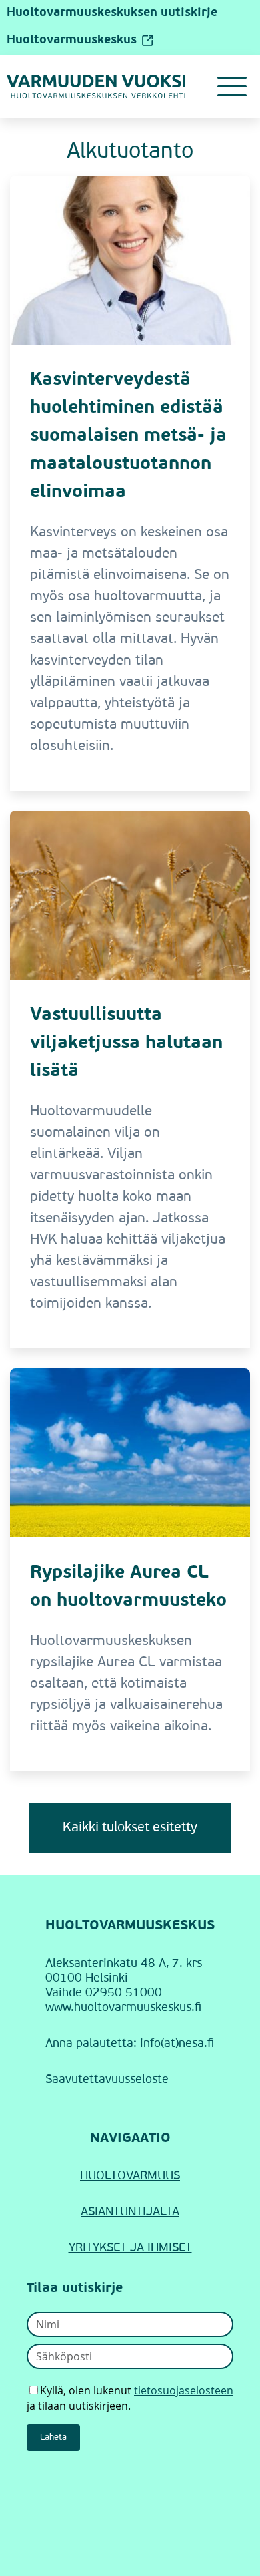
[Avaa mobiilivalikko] (234, 86)
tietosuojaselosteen (184, 2390)
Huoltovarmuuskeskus (72, 40)
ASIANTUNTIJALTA (130, 2212)
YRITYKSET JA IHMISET (130, 2248)
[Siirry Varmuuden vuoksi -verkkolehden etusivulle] (96, 86)
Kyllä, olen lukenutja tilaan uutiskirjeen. (130, 2398)
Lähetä (53, 2437)
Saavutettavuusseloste (107, 2080)
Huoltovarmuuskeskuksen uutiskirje (112, 13)
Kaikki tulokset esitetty (130, 1828)
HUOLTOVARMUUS (130, 2176)
